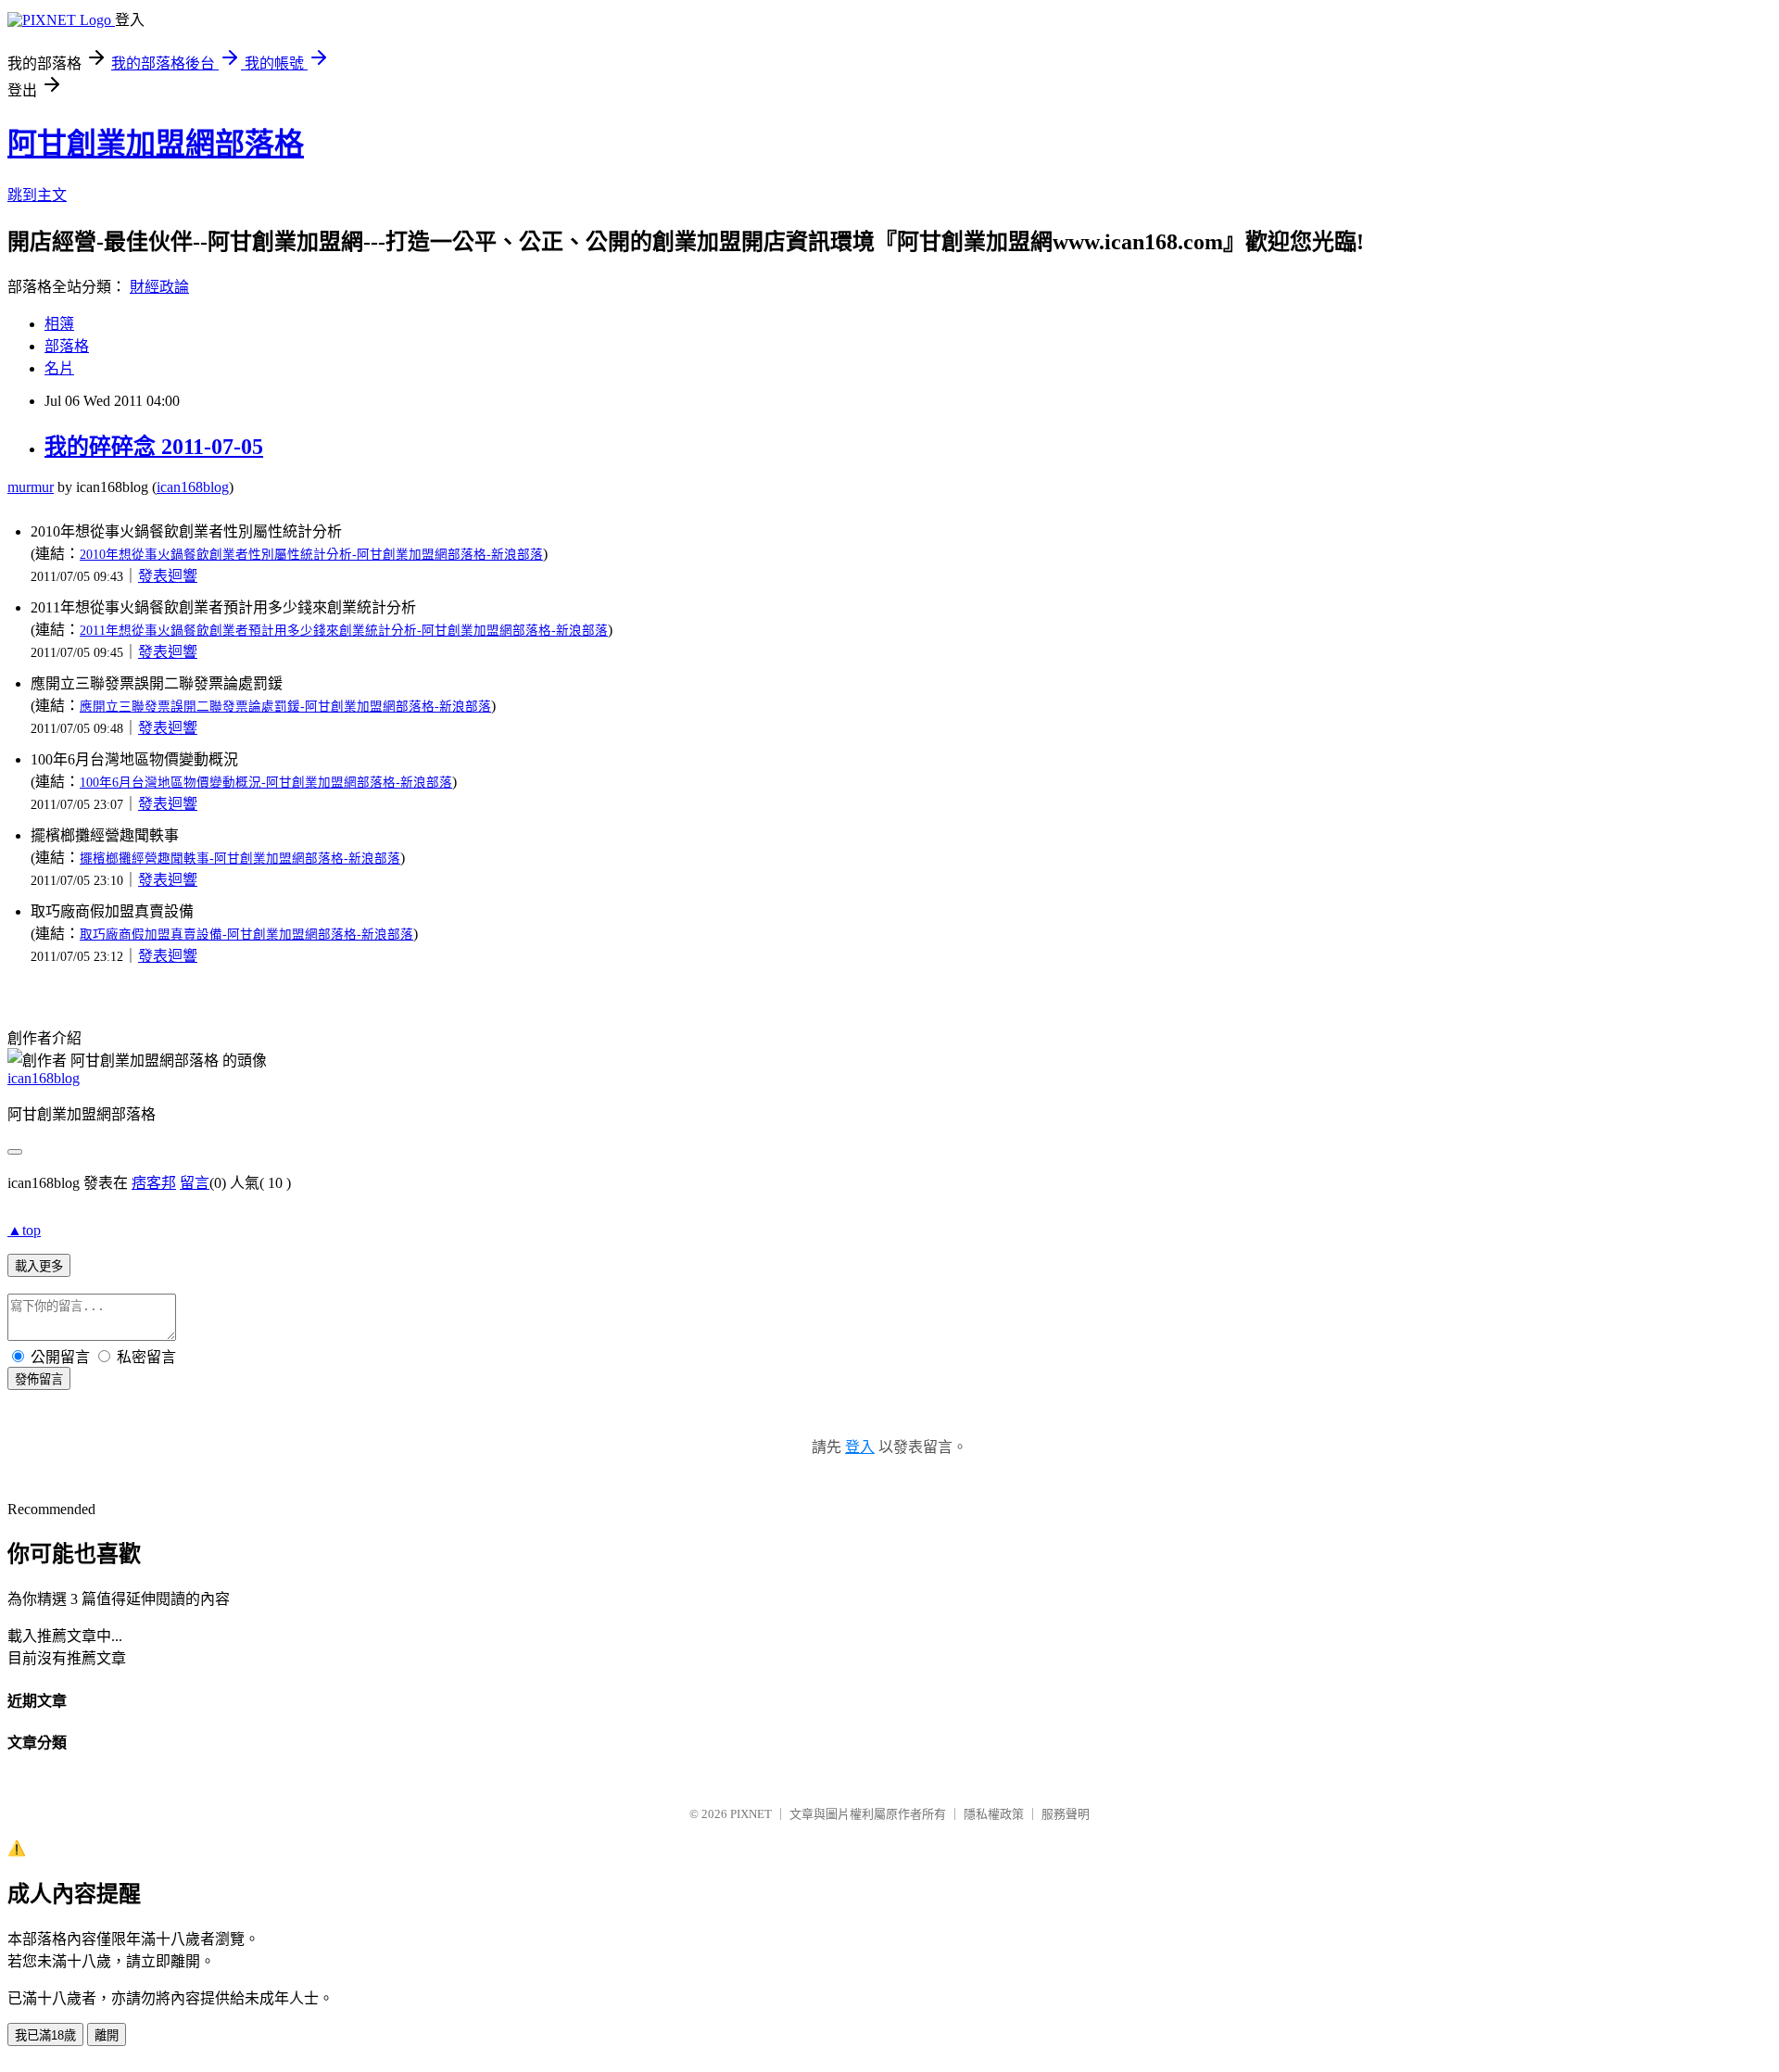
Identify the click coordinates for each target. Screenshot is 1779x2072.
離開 (107, 2035)
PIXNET (751, 1814)
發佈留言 (39, 1379)
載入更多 (39, 1266)
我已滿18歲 (45, 2035)
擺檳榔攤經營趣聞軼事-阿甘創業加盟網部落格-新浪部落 (240, 859)
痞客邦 (154, 1183)
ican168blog (193, 487)
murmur (31, 487)
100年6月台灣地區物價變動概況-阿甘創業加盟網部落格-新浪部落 (266, 783)
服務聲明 (1066, 1814)
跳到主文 (37, 195)
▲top (24, 1230)
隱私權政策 (994, 1814)
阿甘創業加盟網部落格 (156, 144)
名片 (59, 368)
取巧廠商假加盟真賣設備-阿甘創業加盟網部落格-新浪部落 (246, 935)
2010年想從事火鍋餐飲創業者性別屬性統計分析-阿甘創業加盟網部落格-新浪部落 (311, 555)
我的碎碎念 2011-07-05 (154, 447)
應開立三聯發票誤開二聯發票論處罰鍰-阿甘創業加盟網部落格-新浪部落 (285, 707)
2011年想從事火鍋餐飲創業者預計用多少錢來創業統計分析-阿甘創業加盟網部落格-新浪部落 (344, 631)
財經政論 (159, 287)
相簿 (59, 324)
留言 (195, 1183)
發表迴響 (168, 576)
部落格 (67, 346)
